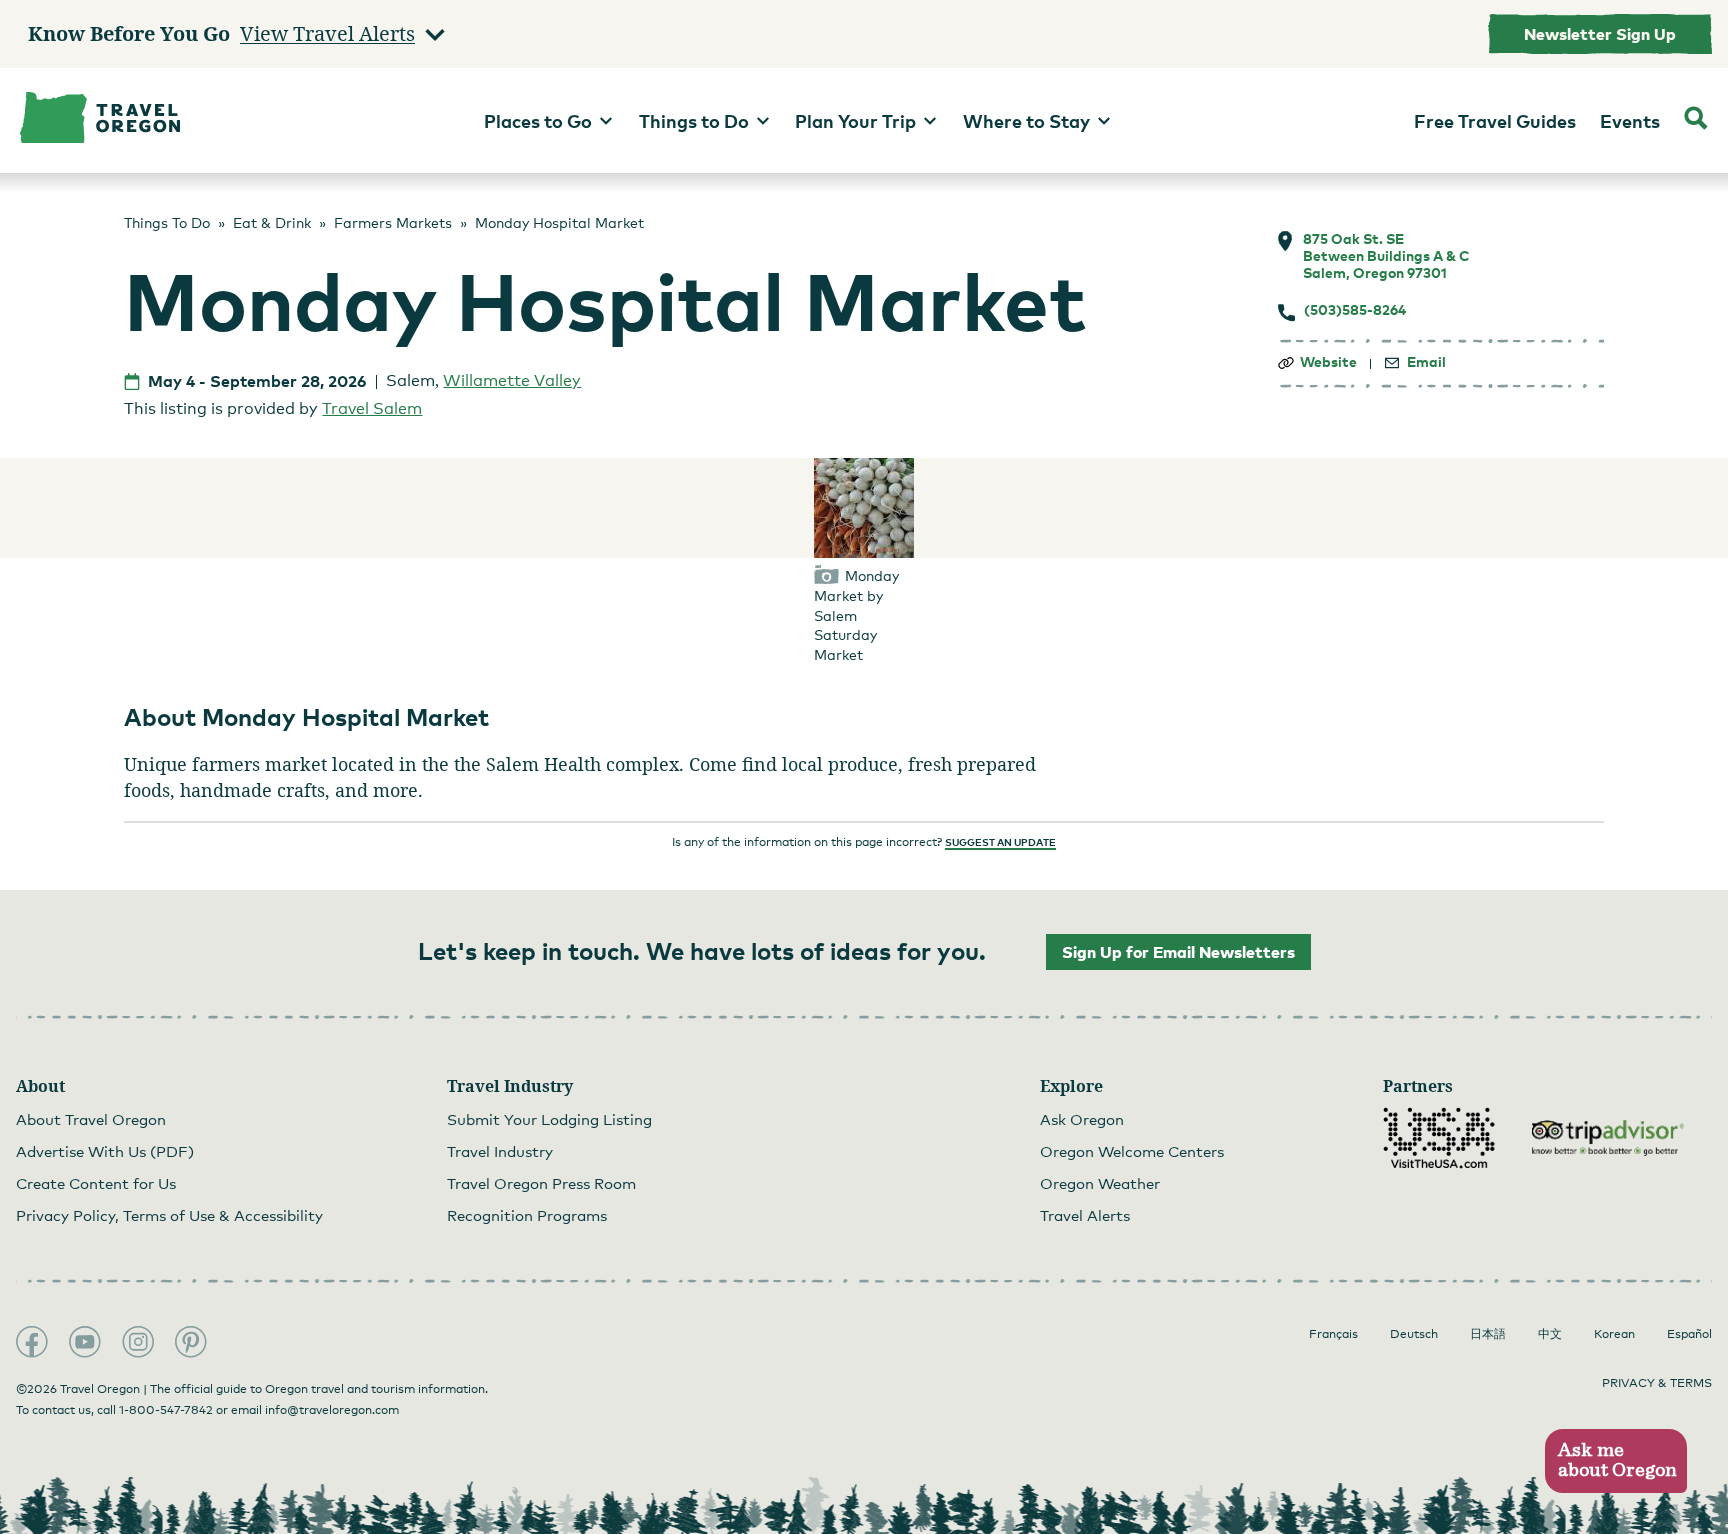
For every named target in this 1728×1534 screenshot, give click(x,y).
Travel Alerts (1085, 1215)
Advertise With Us (105, 1151)
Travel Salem (372, 408)
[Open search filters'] (1696, 120)
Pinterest (191, 1342)
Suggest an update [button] (1000, 842)
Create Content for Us (96, 1183)
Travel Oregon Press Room (541, 1183)
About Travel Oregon (91, 1119)
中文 (1550, 1334)
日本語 (1488, 1334)
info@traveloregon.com (332, 1410)
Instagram (138, 1342)
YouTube (85, 1342)
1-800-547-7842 (166, 1410)
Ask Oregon (1082, 1119)
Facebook (32, 1342)
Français (1333, 1334)
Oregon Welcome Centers (1132, 1151)
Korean (1614, 1334)
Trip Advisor (1608, 1138)
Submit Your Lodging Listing (549, 1119)
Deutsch (1414, 1334)
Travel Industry (500, 1151)
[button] (1615, 1461)
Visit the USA (1439, 1138)
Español (1689, 1334)
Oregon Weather (1100, 1183)
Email (1426, 362)
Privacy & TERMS (1657, 1383)
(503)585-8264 (1355, 310)
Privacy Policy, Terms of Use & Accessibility (169, 1215)
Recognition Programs (527, 1215)
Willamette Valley (512, 380)
